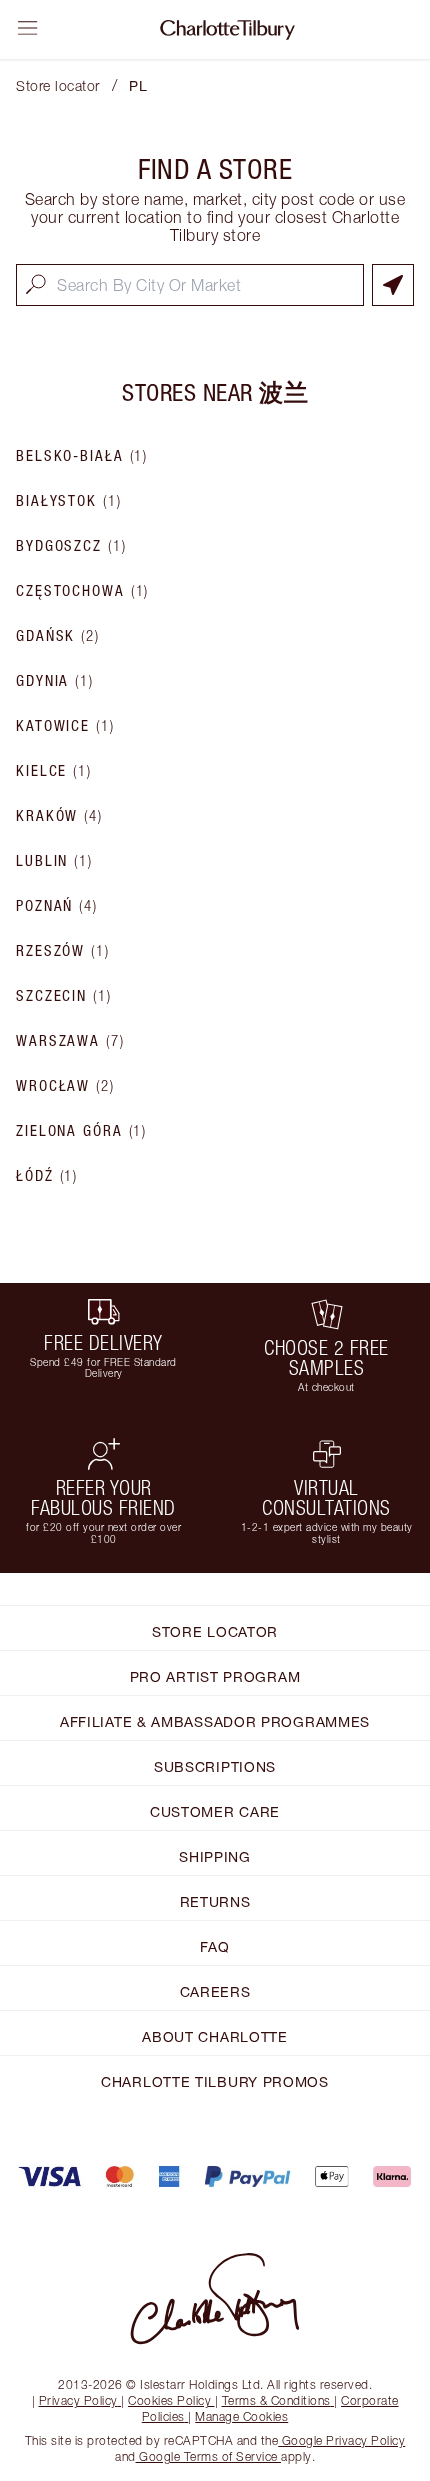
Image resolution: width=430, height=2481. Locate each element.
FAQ (214, 1946)
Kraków (59, 816)
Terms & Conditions (276, 2400)
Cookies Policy (169, 2400)
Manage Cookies (241, 2416)
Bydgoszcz (71, 546)
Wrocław (65, 1086)
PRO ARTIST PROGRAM (215, 1676)
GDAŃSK (58, 636)
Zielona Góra (81, 1131)
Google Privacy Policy (341, 2440)
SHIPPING (215, 1856)
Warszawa (70, 1041)
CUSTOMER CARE (215, 1811)
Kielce (54, 771)
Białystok (69, 501)
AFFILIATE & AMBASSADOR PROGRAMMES (215, 1721)
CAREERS (215, 1991)
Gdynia (55, 681)
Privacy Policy (78, 2400)
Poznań (57, 906)
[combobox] (190, 285)
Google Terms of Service (209, 2456)
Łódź (47, 1176)
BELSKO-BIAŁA (82, 456)
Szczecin (64, 996)
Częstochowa (82, 591)
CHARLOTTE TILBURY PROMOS (215, 2081)
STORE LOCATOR (215, 1631)
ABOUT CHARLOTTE (215, 2036)
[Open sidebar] (28, 28)
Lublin (54, 861)
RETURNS (215, 1901)
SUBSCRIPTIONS (215, 1766)
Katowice (65, 726)
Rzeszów (63, 951)
